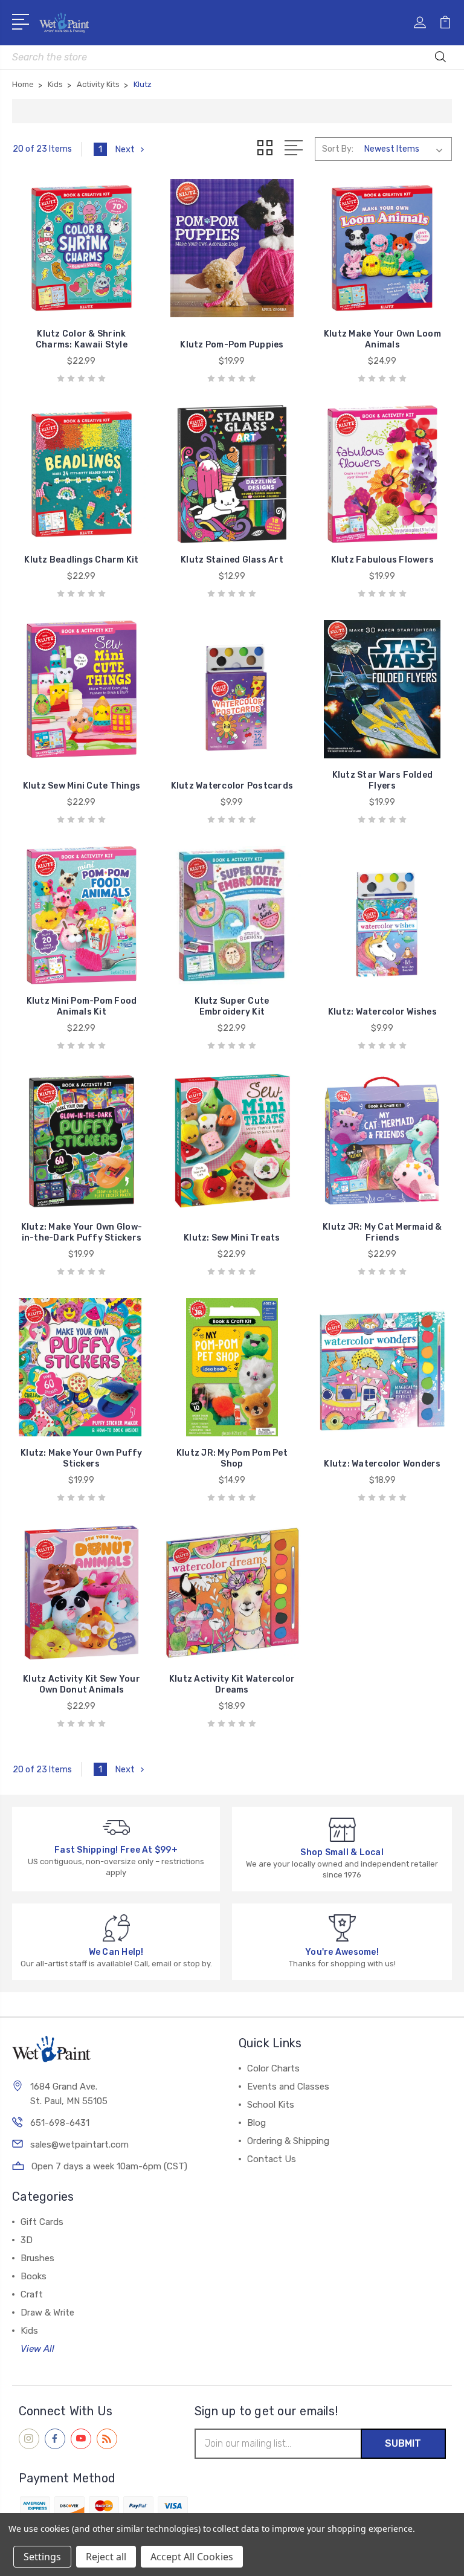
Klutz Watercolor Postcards (232, 786)
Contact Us (272, 2159)
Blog (256, 2123)
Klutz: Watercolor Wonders (382, 1464)
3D (27, 2240)
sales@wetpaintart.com (79, 2145)
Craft (32, 2294)
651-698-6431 (60, 2123)
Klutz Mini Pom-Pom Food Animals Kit (82, 1006)
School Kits (271, 2105)
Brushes (37, 2258)
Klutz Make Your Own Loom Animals (382, 339)
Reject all (106, 2557)
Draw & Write (47, 2313)
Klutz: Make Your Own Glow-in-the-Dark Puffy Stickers (82, 1232)
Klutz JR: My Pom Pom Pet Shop (232, 1458)
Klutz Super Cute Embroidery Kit (232, 1006)
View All (37, 2349)
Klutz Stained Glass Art (232, 560)
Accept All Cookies (192, 2557)
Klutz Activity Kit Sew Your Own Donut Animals (82, 1684)
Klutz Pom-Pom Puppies (232, 345)
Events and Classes (288, 2087)
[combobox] (232, 57)
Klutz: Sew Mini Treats (232, 1238)
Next (125, 149)
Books (34, 2276)
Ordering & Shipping (288, 2141)
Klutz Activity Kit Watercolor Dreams (232, 1684)
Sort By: (338, 149)
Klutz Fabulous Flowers (383, 560)
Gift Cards (42, 2222)
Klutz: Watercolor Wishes (382, 1012)
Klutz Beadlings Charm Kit (81, 560)
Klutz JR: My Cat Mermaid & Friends (382, 1232)
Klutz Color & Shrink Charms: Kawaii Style (82, 339)
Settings (42, 2557)
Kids (29, 2331)
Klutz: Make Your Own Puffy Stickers (82, 1458)
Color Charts (273, 2068)
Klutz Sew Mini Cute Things (82, 786)
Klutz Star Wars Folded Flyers (383, 780)
